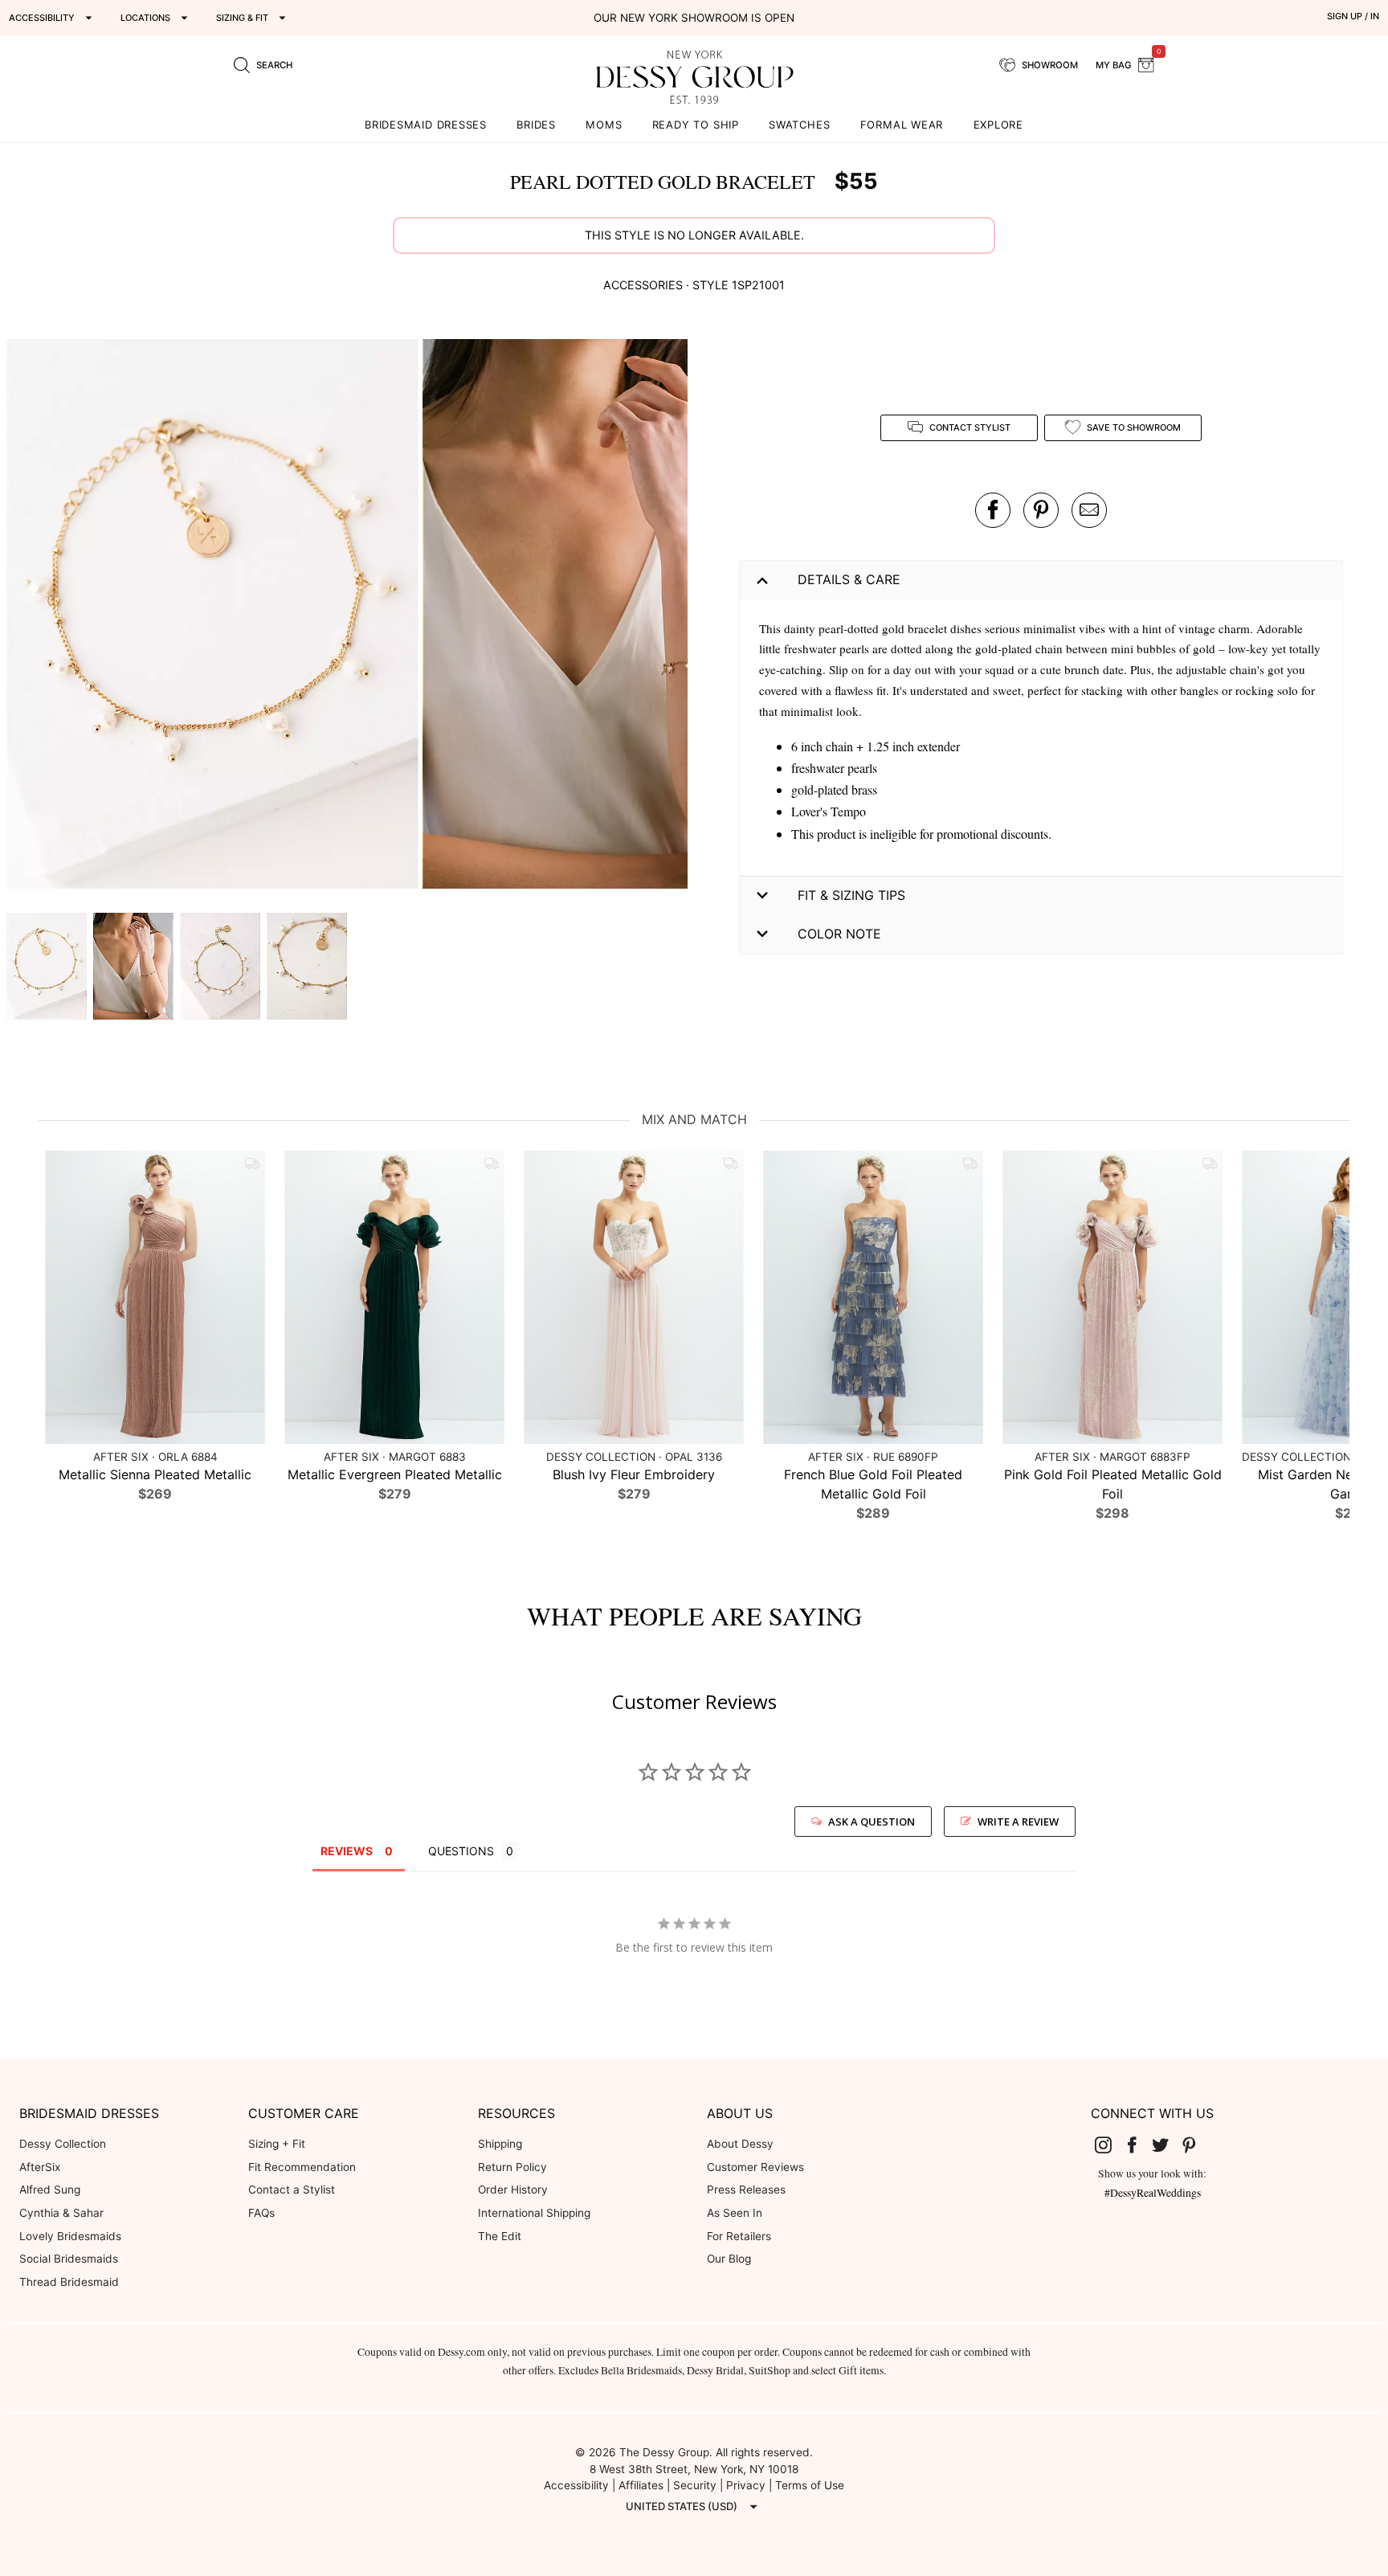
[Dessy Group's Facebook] (1138, 2145)
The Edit (500, 2236)
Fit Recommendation (302, 2167)
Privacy (746, 2485)
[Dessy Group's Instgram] (1110, 2145)
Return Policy (512, 2167)
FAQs (261, 2213)
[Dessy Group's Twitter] (1167, 2145)
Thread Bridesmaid (69, 2282)
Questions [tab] (461, 1851)
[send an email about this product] (1089, 510)
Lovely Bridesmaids (70, 2236)
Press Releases (746, 2190)
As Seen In (735, 2213)
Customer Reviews (755, 2167)
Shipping (500, 2144)
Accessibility (576, 2485)
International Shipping (534, 2213)
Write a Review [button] (1018, 1822)
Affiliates (641, 2485)
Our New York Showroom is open (694, 18)
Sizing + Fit (277, 2144)
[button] (214, 617)
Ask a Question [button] (872, 1822)
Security (695, 2485)
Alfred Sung (50, 2190)
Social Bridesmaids (69, 2259)
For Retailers (739, 2236)
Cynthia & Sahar (61, 2213)
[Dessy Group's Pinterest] (1195, 2145)
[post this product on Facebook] (993, 510)
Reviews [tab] (347, 1851)
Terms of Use (810, 2485)
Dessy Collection (63, 2144)
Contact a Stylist (292, 2190)
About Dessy (740, 2144)
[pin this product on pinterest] (1041, 510)
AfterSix (40, 2167)
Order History (513, 2190)
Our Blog (729, 2259)
